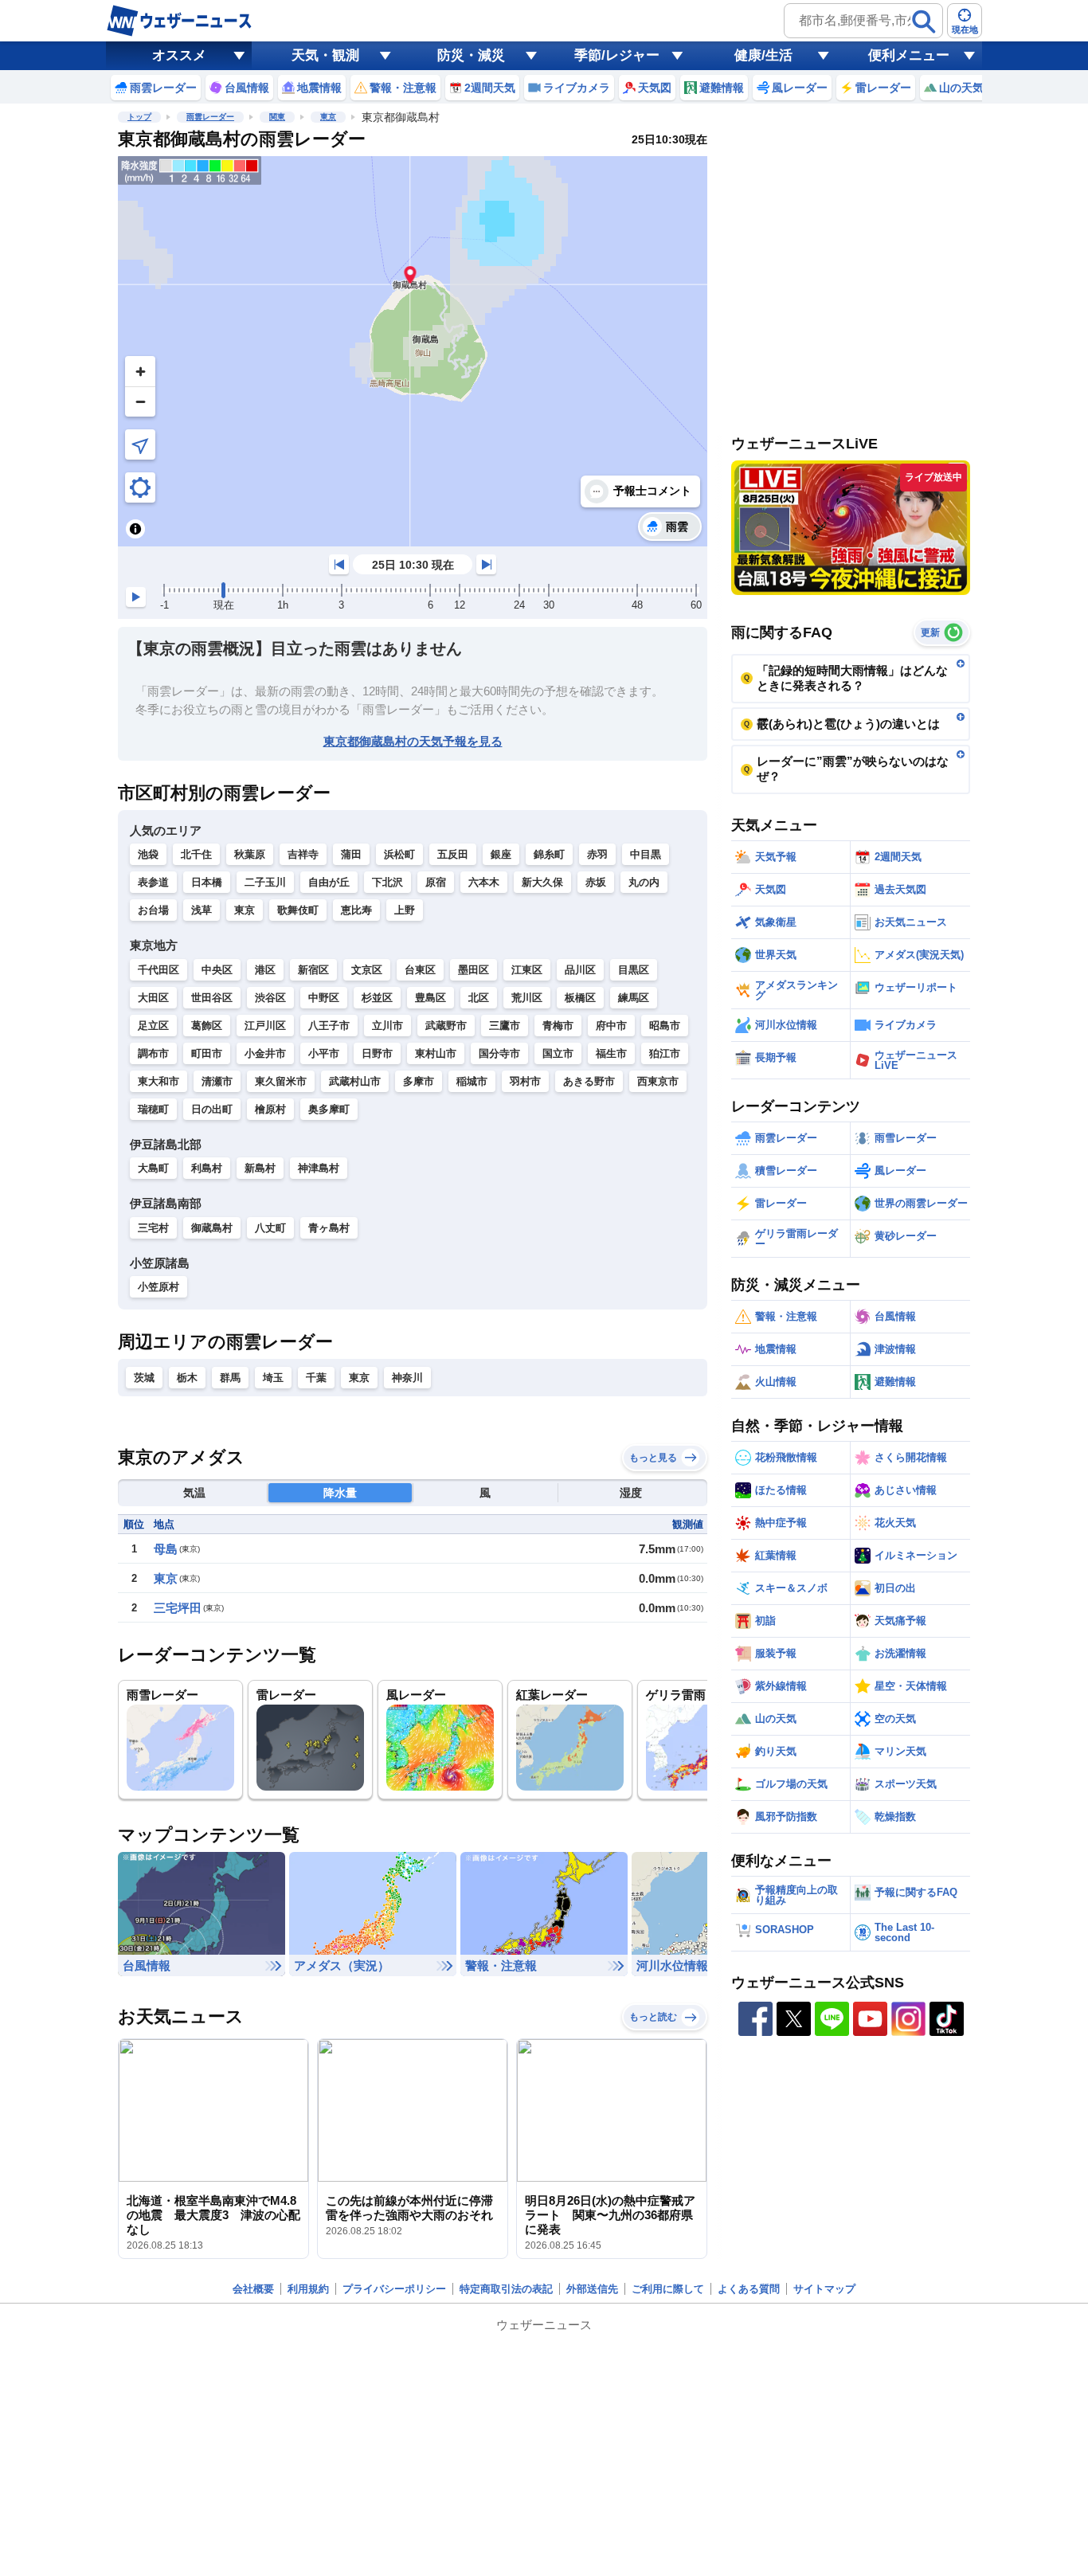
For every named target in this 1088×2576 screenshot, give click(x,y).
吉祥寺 (303, 854)
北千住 (196, 854)
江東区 (527, 970)
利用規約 (308, 2289)
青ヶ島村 (329, 1228)
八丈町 (270, 1228)
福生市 (611, 1053)
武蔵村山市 (355, 1081)
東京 (328, 117)
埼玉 (273, 1378)
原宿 (436, 882)
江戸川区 (265, 1026)
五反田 (453, 854)
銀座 (501, 854)
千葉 (316, 1378)
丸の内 (644, 882)
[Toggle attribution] (135, 529)
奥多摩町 (329, 1109)
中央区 (217, 970)
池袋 (148, 854)
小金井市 (265, 1053)
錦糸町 (549, 854)
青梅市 (558, 1026)
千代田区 (159, 970)
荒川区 (527, 998)
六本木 (484, 882)
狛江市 (665, 1053)
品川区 (580, 970)
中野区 (324, 998)
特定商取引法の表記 (506, 2289)
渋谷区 (270, 998)
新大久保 (542, 882)
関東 (277, 117)
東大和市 (159, 1081)
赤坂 (596, 882)
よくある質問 (749, 2289)
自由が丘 (329, 882)
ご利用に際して (668, 2289)
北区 (479, 998)
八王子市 (329, 1026)
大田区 (153, 998)
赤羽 (597, 854)
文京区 (367, 970)
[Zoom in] (140, 371)
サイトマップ (824, 2289)
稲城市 (472, 1081)
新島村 (260, 1168)
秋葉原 (250, 854)
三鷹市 (505, 1026)
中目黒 (646, 854)
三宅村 (153, 1228)
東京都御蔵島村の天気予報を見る (413, 741)
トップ (139, 117)
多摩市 (419, 1081)
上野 (405, 910)
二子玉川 (265, 882)
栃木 (187, 1378)
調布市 (153, 1053)
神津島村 (319, 1168)
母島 (166, 1549)
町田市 (207, 1053)
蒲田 (351, 854)
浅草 (202, 910)
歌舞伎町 (298, 910)
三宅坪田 (178, 1608)
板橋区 (580, 998)
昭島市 (665, 1026)
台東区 (420, 970)
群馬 (230, 1378)
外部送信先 (592, 2289)
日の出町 (212, 1109)
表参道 (153, 882)
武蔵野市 (446, 1026)
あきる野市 (589, 1081)
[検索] (924, 22)
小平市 (324, 1053)
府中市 (611, 1026)
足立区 (153, 1026)
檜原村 (270, 1109)
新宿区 (313, 970)
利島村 (207, 1168)
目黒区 (634, 970)
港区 (265, 970)
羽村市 (525, 1081)
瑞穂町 (153, 1109)
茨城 (144, 1378)
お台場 (153, 910)
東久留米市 (281, 1081)
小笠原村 (159, 1287)
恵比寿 (356, 910)
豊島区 (431, 998)
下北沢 (387, 882)
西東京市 (658, 1081)
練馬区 (634, 998)
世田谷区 (212, 998)
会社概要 (253, 2289)
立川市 (387, 1026)
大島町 (153, 1168)
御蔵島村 (212, 1228)
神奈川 (407, 1378)
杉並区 (377, 998)
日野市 (377, 1053)
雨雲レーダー (210, 117)
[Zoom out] (140, 401)
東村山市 (436, 1053)
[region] (413, 351)
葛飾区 (207, 1026)
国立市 (558, 1053)
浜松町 (399, 854)
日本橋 (207, 882)
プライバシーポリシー (394, 2289)
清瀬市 (217, 1081)
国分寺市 (499, 1053)
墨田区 (474, 970)
